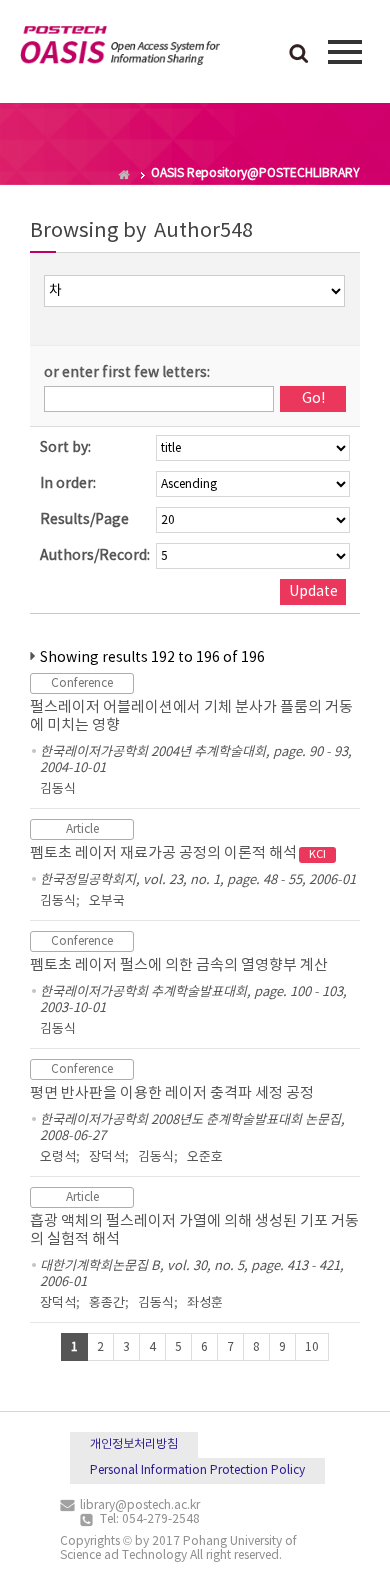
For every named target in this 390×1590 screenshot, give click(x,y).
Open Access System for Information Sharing (120, 49)
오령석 (58, 1157)
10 (312, 1347)
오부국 (107, 901)
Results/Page (84, 520)
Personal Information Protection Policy (197, 1470)
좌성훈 (205, 1303)
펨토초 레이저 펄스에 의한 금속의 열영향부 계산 (179, 965)
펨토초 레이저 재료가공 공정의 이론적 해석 (178, 853)
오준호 (205, 1157)
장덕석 (107, 1157)
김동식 (58, 789)
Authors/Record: (95, 556)
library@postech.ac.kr (140, 1505)
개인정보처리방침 (134, 1444)
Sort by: (65, 448)
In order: (68, 484)
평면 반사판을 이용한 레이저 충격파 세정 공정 (172, 1093)
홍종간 (107, 1303)
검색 (299, 55)
